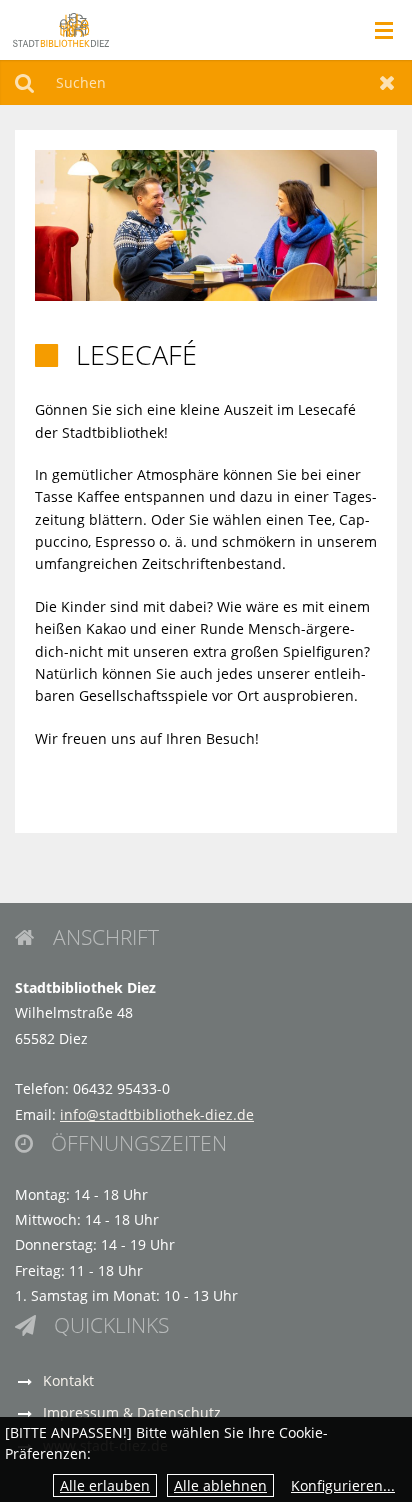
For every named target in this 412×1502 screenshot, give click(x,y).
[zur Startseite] (61, 28)
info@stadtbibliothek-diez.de (157, 1114)
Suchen (24, 82)
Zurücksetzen (387, 82)
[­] (377, 31)
